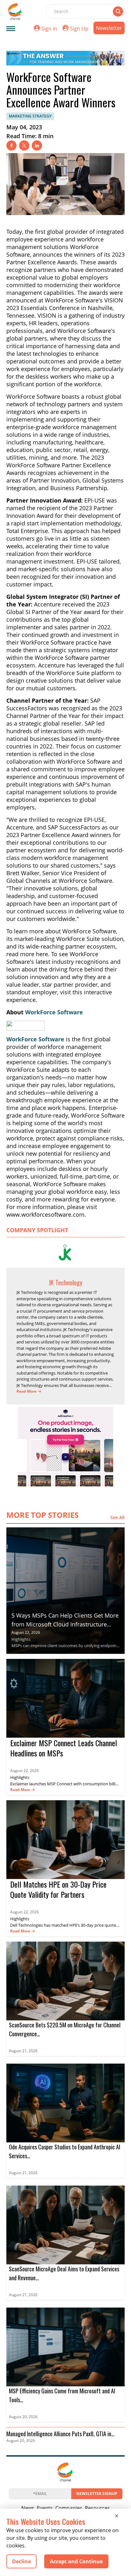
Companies (69, 2508)
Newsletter (109, 28)
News (28, 2508)
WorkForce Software (54, 1012)
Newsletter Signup (97, 2494)
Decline (21, 2561)
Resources (97, 2508)
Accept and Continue (76, 2561)
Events (45, 2508)
